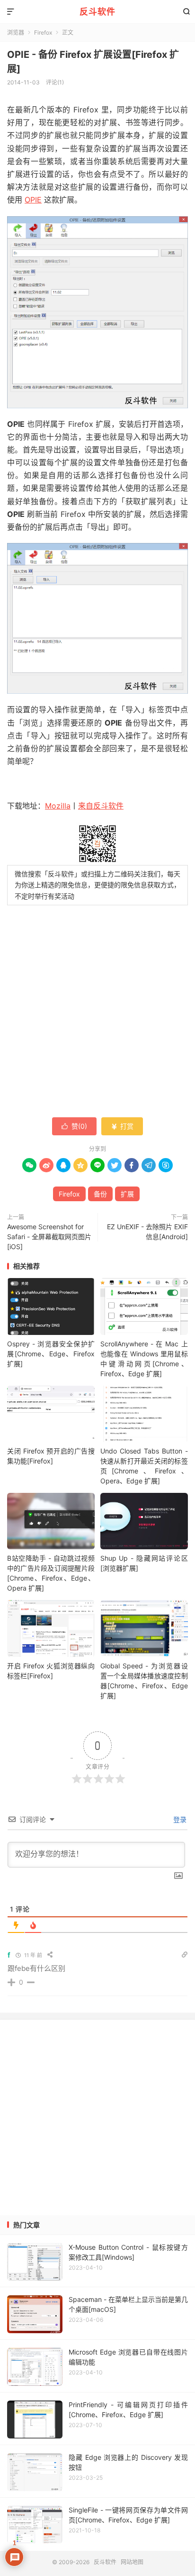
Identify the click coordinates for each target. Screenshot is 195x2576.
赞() (74, 1126)
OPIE (33, 200)
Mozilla (58, 806)
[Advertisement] (97, 90)
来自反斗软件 (101, 806)
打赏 (122, 1126)
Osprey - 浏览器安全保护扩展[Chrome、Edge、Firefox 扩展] (51, 1354)
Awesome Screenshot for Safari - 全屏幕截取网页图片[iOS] (49, 1237)
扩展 (127, 1194)
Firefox (69, 1194)
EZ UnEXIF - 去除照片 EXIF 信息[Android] (147, 1232)
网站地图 (132, 2562)
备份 (100, 1194)
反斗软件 (97, 12)
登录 (179, 1819)
